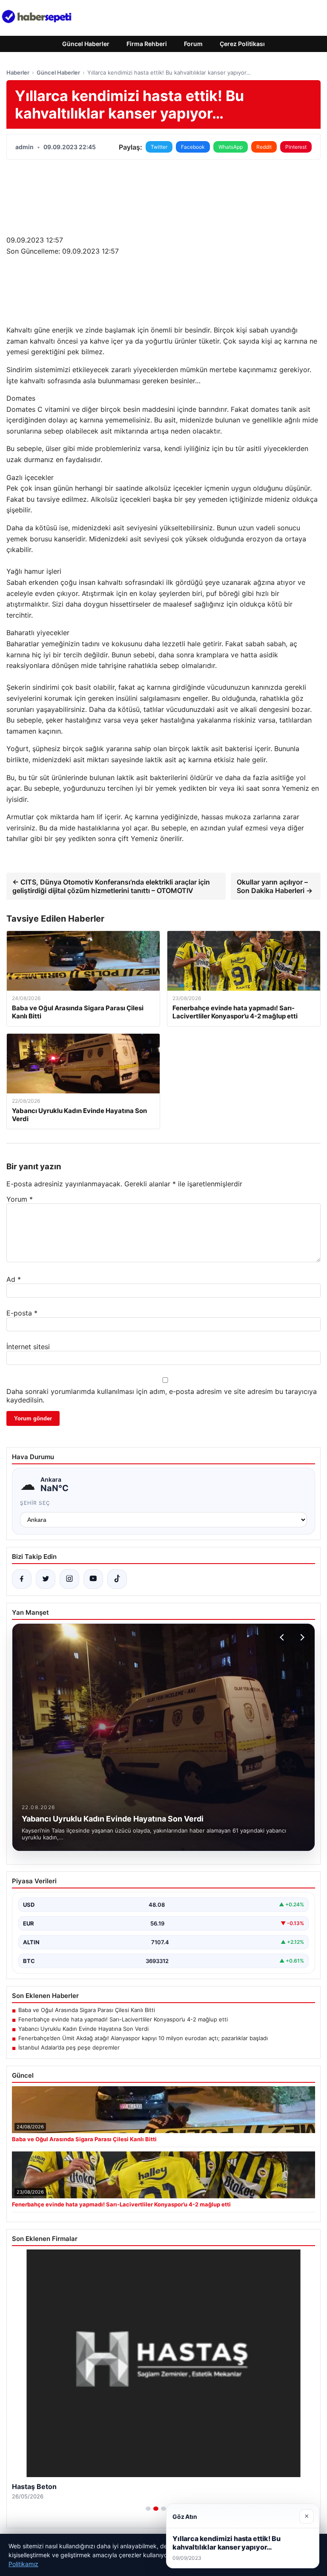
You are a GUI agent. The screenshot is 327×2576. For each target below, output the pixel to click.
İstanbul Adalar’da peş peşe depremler (69, 2047)
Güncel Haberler (86, 44)
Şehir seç (35, 1503)
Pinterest (296, 147)
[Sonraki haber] (301, 1637)
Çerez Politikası (242, 44)
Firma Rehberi (147, 44)
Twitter (159, 147)
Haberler (18, 72)
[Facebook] (22, 1579)
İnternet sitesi (28, 1347)
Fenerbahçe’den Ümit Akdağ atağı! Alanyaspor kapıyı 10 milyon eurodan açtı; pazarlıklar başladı (143, 2038)
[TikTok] (117, 1579)
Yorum (20, 1199)
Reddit (264, 147)
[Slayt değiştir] (148, 2509)
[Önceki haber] (283, 1637)
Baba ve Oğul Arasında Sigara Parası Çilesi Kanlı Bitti (87, 2010)
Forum (193, 44)
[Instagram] (69, 1579)
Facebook (193, 147)
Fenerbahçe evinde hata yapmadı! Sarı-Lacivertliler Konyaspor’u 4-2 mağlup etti (123, 2019)
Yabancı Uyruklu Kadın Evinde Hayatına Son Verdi (83, 2029)
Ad (14, 1279)
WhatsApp (231, 147)
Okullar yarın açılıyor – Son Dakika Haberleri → (275, 886)
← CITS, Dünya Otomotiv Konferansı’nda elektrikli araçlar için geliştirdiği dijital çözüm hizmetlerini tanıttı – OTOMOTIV (111, 886)
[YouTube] (93, 1579)
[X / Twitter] (46, 1579)
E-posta (22, 1313)
